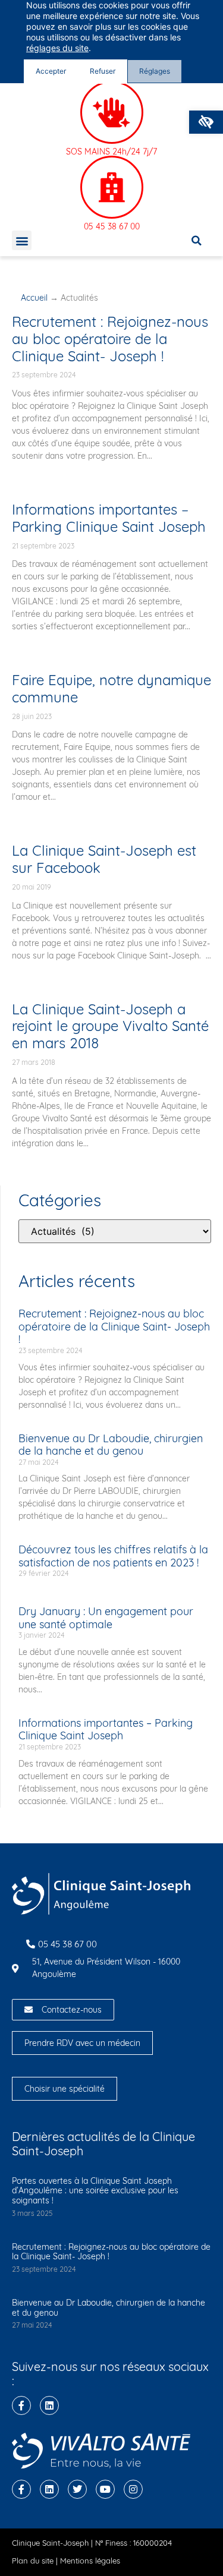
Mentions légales (90, 2561)
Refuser (103, 71)
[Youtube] (105, 2489)
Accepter (51, 71)
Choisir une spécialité (65, 2089)
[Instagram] (133, 2489)
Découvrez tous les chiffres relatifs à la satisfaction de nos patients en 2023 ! (113, 1556)
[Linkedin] (49, 2405)
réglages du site (57, 48)
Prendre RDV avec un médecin (82, 2043)
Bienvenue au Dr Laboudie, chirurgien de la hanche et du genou (111, 1445)
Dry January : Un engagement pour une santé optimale (106, 1618)
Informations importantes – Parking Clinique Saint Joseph (109, 518)
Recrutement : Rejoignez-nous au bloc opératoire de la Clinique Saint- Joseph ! (110, 339)
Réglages (155, 71)
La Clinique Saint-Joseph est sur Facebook (104, 859)
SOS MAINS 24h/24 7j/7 (111, 152)
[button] (206, 122)
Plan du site (33, 2561)
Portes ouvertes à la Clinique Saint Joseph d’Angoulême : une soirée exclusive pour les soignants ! (95, 2191)
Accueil (34, 298)
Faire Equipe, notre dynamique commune (111, 688)
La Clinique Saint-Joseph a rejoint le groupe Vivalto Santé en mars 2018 (110, 1026)
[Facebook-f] (21, 2405)
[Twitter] (77, 2489)
